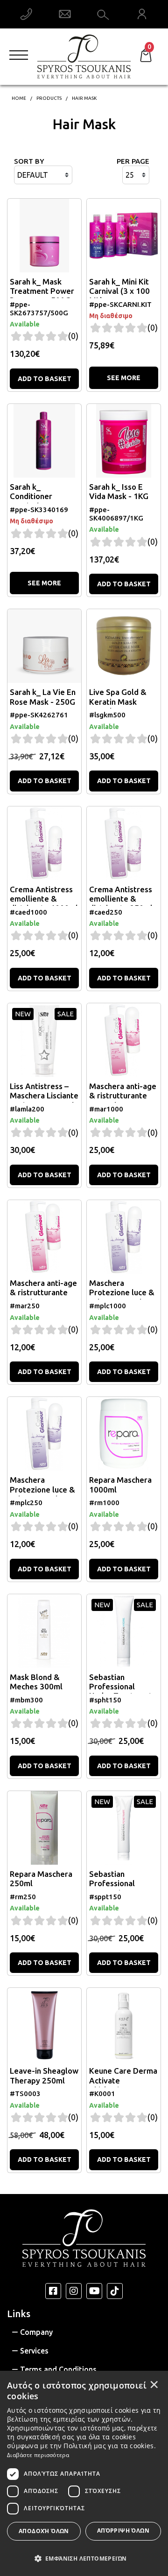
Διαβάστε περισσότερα (38, 2455)
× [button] (154, 2384)
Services (34, 2351)
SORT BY (29, 161)
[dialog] (84, 2473)
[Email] (65, 14)
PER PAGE (133, 161)
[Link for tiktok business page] (115, 2291)
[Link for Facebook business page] (53, 2291)
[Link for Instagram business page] (74, 2291)
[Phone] (26, 14)
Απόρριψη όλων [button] (123, 2531)
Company (36, 2332)
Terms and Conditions (58, 2369)
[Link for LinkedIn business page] (94, 2291)
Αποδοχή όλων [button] (44, 2531)
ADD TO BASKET (45, 379)
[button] (84, 2558)
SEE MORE (124, 378)
